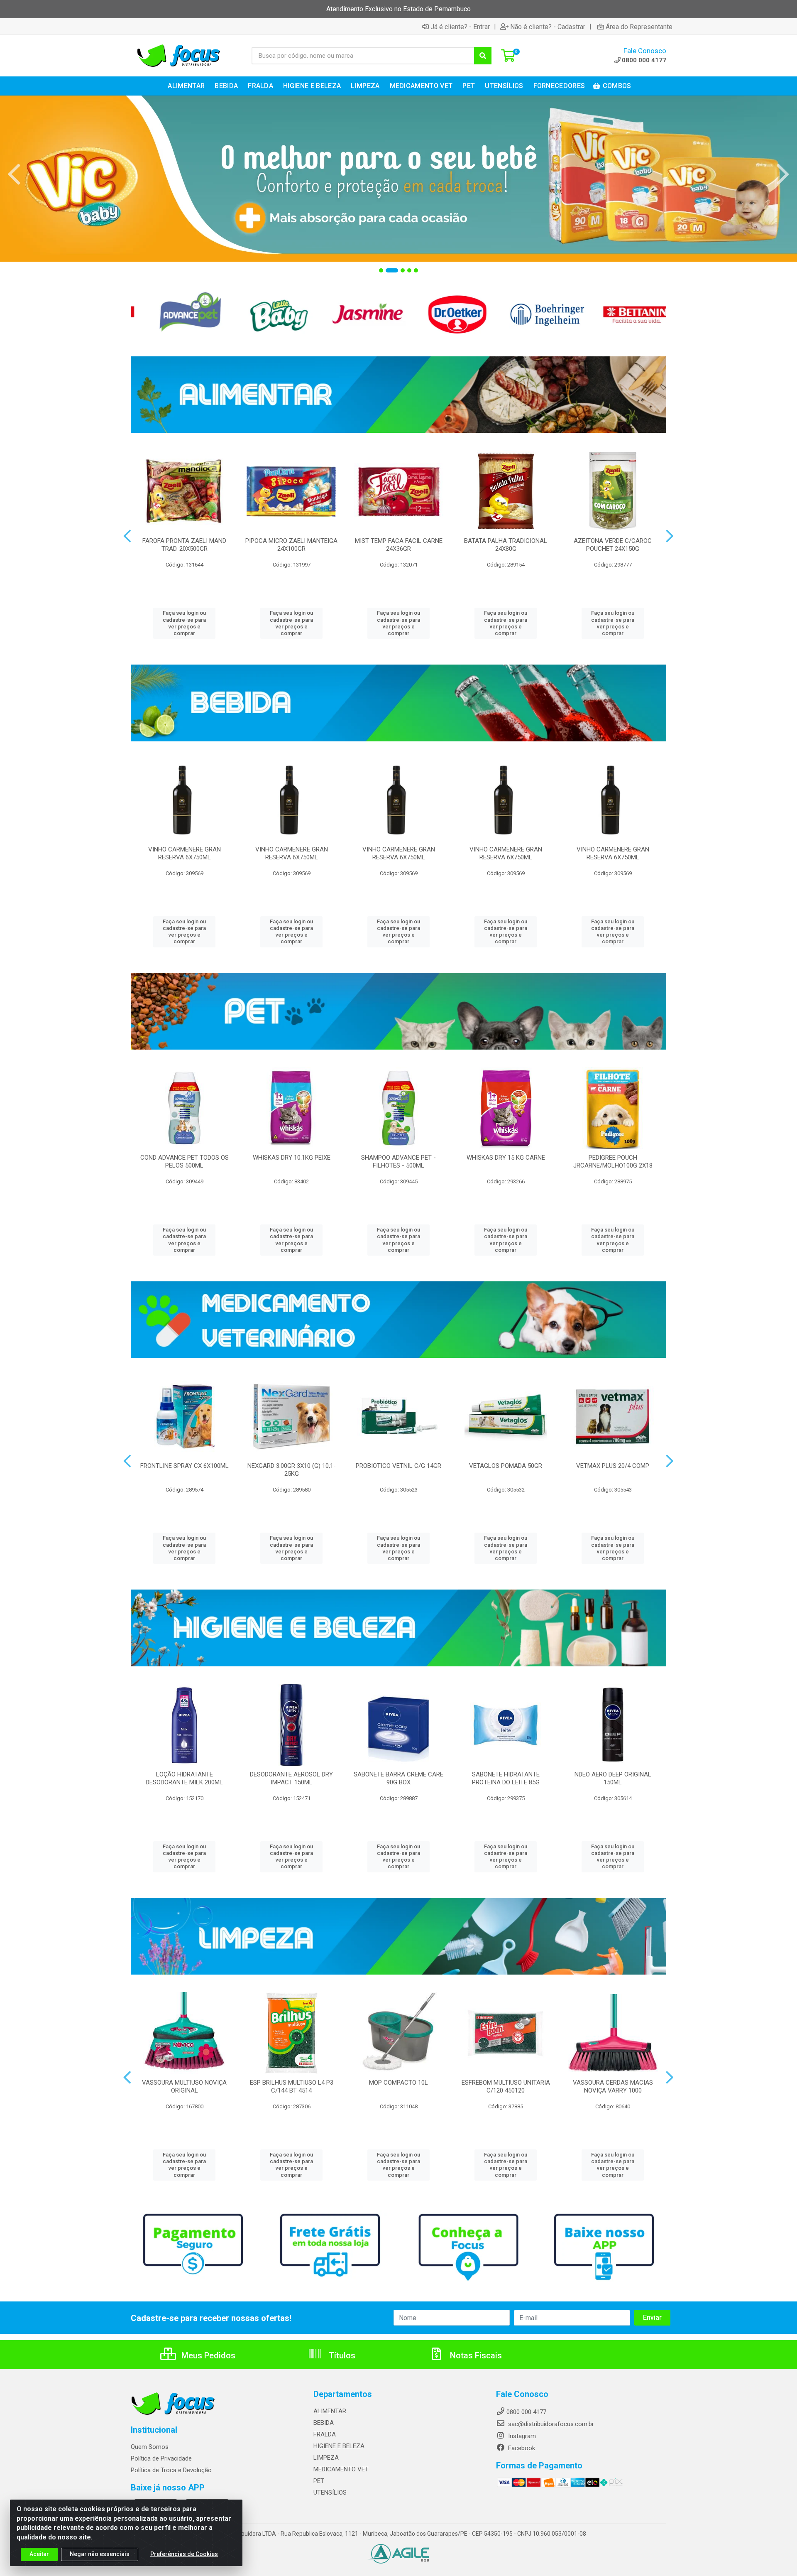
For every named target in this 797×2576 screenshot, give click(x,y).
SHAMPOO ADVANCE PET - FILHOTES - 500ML (398, 1162)
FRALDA (325, 2434)
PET (319, 2481)
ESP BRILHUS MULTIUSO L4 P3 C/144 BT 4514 (292, 2087)
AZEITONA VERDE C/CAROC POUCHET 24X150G (613, 545)
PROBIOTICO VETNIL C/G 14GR (398, 1466)
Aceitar (39, 2554)
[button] (381, 270)
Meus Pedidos (207, 2355)
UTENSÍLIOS (330, 2493)
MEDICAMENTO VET (341, 2469)
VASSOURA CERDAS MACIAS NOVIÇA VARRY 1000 (613, 2087)
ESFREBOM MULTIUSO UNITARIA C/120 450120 (506, 2087)
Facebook (521, 2448)
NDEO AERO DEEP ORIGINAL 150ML (613, 1778)
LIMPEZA (326, 2458)
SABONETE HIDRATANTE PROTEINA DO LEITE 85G (506, 1778)
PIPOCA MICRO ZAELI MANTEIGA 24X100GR (291, 545)
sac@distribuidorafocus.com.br (550, 2424)
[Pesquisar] (483, 56)
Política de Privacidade (161, 2458)
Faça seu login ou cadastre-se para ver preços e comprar (184, 623)
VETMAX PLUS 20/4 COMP (613, 1466)
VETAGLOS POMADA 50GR (506, 1466)
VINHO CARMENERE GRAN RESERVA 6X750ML (185, 853)
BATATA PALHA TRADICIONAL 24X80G (506, 545)
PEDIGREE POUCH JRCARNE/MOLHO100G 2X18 (613, 1162)
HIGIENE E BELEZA (339, 2446)
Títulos (341, 2355)
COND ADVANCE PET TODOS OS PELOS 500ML (185, 1162)
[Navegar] (14, 174)
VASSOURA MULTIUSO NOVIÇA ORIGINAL (184, 2087)
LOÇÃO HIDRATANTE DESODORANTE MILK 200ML (184, 1778)
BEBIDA (324, 2423)
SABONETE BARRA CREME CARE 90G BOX (398, 1778)
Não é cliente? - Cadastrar (548, 27)
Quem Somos (150, 2447)
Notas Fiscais (475, 2355)
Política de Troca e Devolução (171, 2470)
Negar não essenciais (100, 2554)
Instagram (521, 2436)
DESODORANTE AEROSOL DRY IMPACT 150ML (291, 1778)
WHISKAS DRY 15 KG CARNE (506, 1158)
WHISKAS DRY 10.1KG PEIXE (292, 1158)
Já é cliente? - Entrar (460, 27)
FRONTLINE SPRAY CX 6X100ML (185, 1466)
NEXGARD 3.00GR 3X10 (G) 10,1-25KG (292, 1470)
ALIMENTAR (330, 2411)
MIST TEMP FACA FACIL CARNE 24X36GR (399, 545)
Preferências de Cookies (184, 2554)
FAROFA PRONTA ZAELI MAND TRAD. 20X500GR (184, 545)
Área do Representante (639, 27)
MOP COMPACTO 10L (398, 2083)
